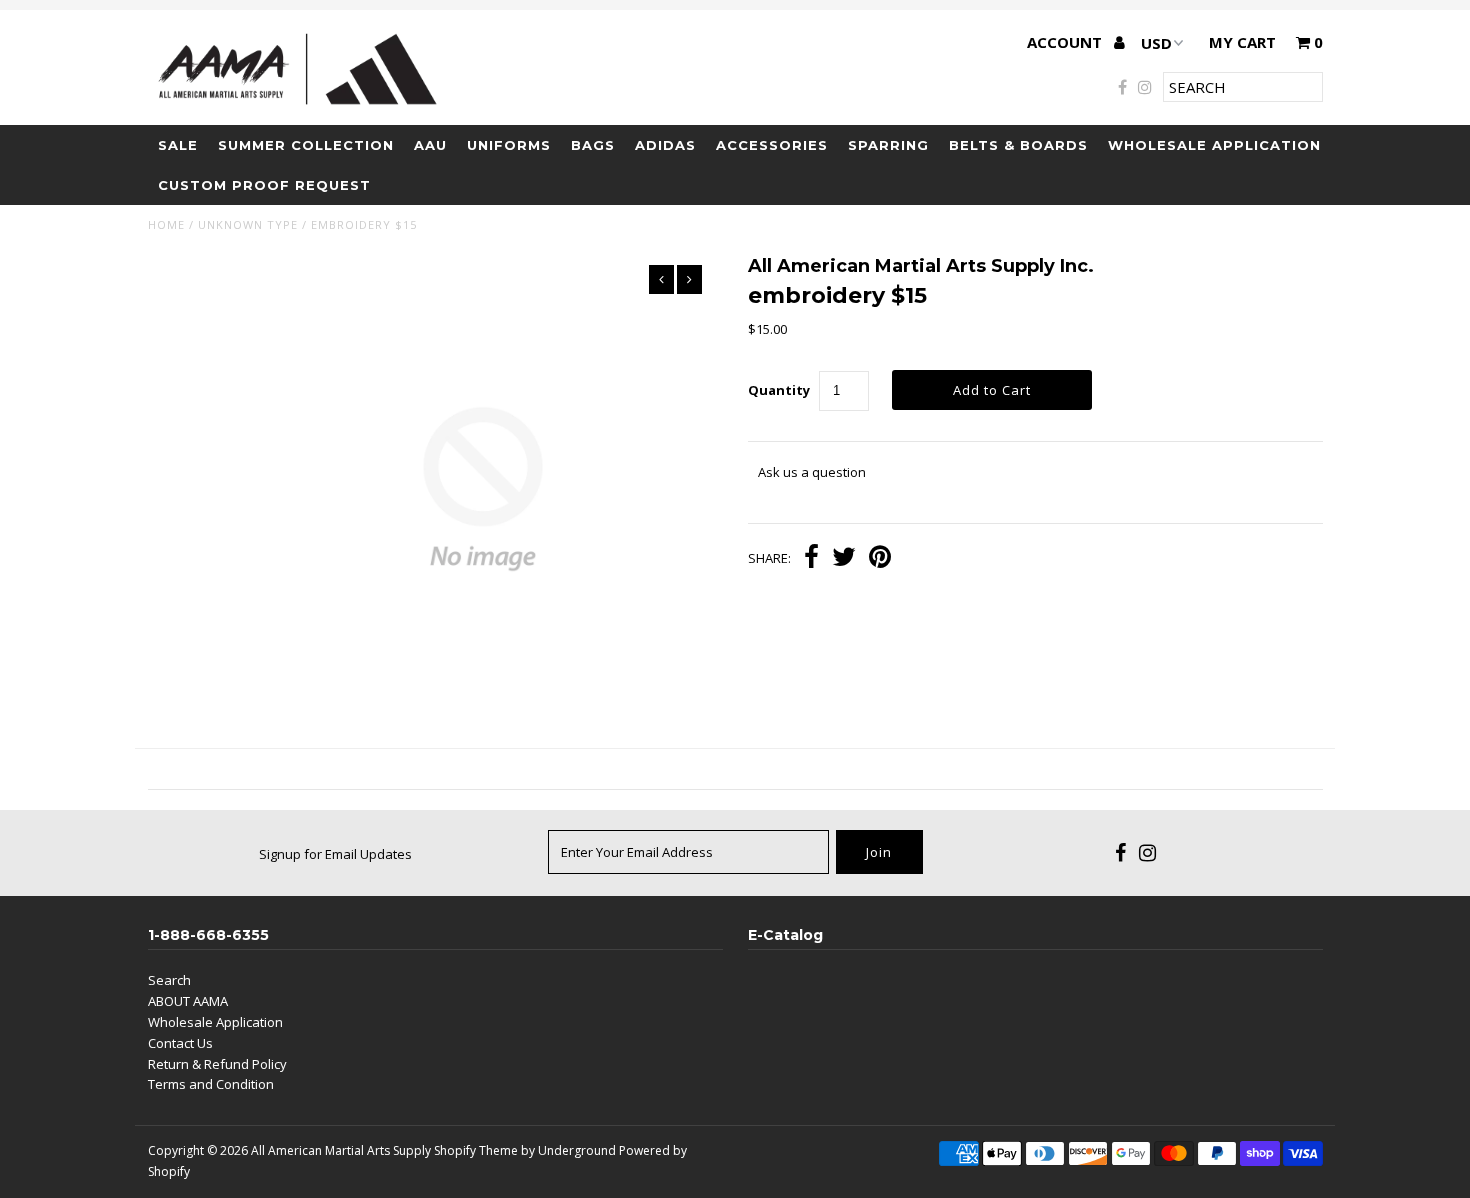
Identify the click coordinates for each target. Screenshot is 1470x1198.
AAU (430, 145)
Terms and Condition (211, 1084)
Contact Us (180, 1043)
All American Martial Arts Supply (341, 1150)
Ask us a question (812, 472)
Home (166, 224)
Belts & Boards (1018, 145)
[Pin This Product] (880, 559)
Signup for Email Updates (335, 854)
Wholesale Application (1214, 145)
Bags (593, 145)
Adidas (665, 145)
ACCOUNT (1066, 42)
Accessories (772, 145)
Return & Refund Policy (217, 1064)
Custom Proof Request (264, 185)
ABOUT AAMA (188, 1001)
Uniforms (509, 145)
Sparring (888, 145)
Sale (178, 145)
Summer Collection (306, 145)
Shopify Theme (476, 1150)
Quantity (779, 390)
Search (169, 980)
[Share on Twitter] (844, 559)
